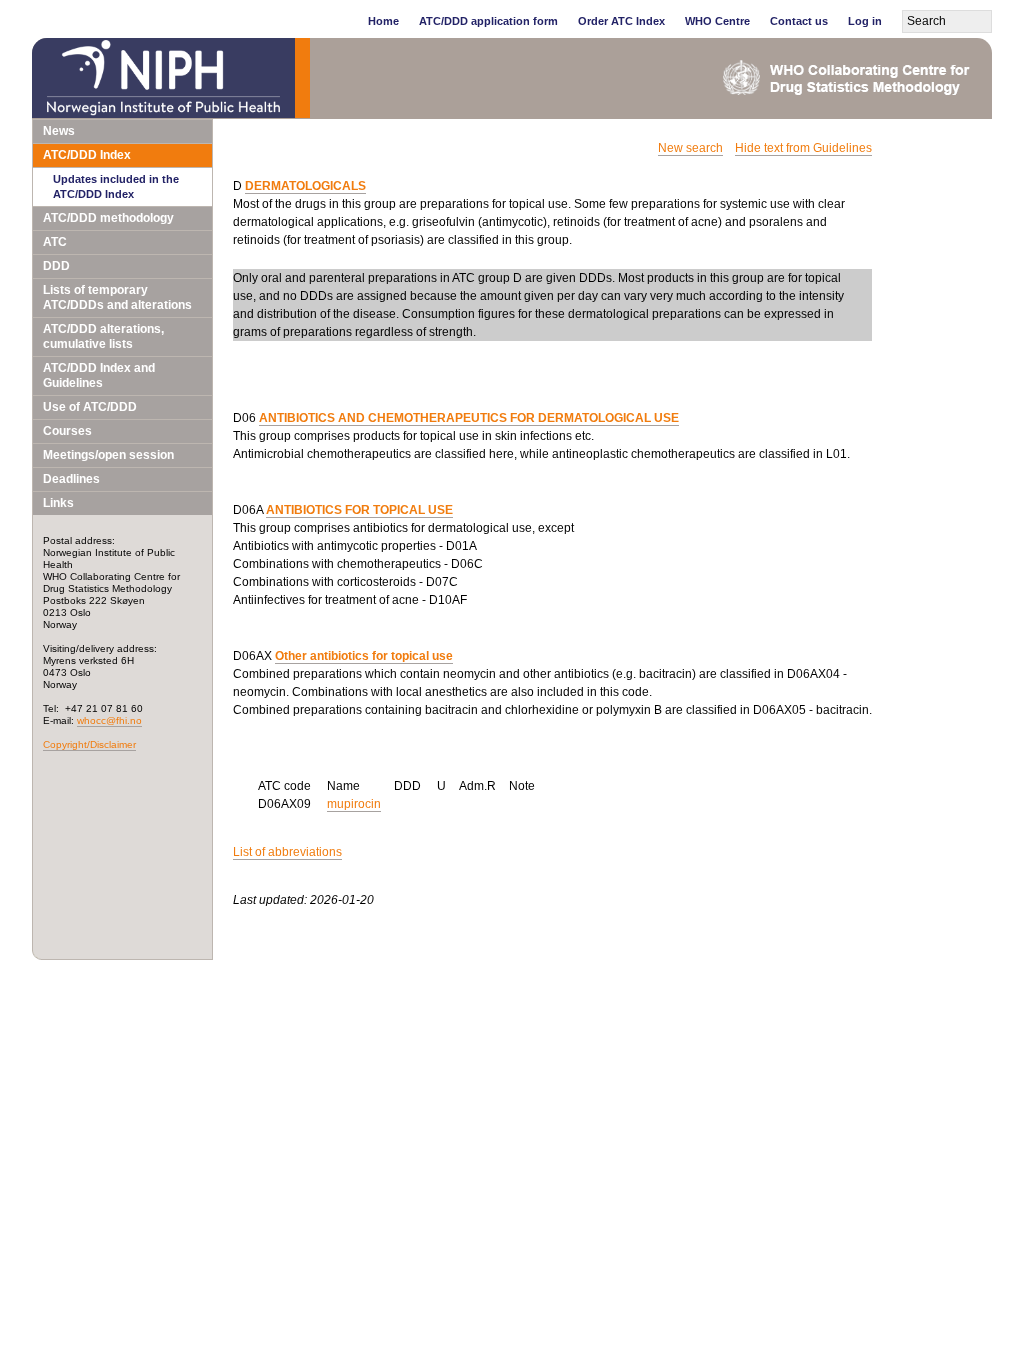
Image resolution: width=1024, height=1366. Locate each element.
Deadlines (71, 479)
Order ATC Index (621, 21)
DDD (56, 266)
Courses (67, 431)
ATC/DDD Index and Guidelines (99, 375)
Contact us (799, 21)
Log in (865, 21)
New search (690, 148)
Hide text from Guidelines (803, 148)
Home (383, 21)
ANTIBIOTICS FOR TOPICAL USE (359, 510)
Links (58, 503)
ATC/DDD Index (87, 155)
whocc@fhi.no (109, 720)
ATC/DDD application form (488, 21)
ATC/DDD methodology (108, 218)
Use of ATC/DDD (90, 407)
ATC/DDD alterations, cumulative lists (103, 336)
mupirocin (354, 804)
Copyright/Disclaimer (89, 744)
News (59, 131)
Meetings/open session (108, 455)
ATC (55, 242)
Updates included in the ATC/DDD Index (116, 186)
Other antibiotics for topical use (364, 656)
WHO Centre (717, 21)
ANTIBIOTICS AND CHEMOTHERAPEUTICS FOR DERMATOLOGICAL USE (469, 418)
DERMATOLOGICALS (305, 186)
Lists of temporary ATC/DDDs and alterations (117, 297)
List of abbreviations (287, 852)
